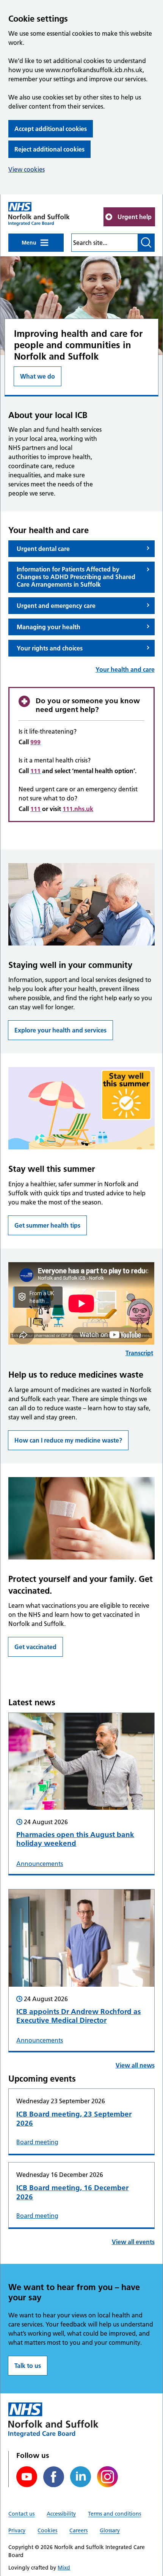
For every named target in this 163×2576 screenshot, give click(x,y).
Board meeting (37, 2142)
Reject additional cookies (49, 149)
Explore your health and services (60, 1030)
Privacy (17, 2530)
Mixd (64, 2568)
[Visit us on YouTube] (27, 2477)
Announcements (40, 1864)
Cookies (47, 2530)
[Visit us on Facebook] (54, 2477)
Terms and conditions (114, 2514)
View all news (135, 2065)
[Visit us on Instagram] (107, 2477)
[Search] (146, 243)
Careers (78, 2530)
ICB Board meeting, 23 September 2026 (74, 2119)
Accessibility (61, 2514)
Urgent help (135, 217)
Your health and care (125, 669)
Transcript (139, 1353)
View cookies (27, 169)
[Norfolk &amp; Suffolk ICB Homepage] (39, 214)
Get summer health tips (47, 1225)
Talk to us (28, 2366)
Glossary (110, 2530)
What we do (38, 376)
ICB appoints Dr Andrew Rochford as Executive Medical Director (78, 2016)
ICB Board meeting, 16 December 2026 (72, 2192)
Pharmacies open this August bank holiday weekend (75, 1839)
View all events (133, 2242)
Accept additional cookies (51, 129)
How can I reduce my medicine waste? (68, 1440)
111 (35, 771)
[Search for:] (104, 243)
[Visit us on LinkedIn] (81, 2477)
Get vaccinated (35, 1647)
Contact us (21, 2514)
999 (35, 742)
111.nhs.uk (78, 809)
